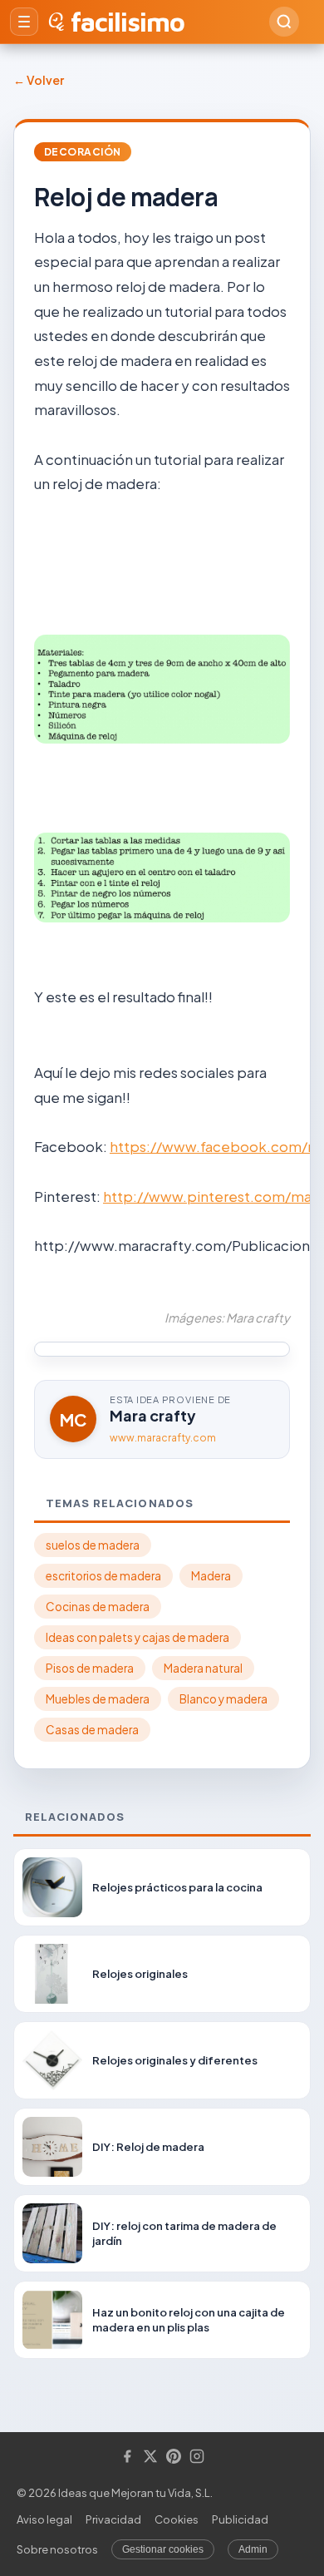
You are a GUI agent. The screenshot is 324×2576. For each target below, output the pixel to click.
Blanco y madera (223, 1699)
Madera (211, 1576)
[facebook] (127, 2457)
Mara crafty (153, 1415)
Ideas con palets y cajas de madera (137, 1637)
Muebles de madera (98, 1699)
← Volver (39, 80)
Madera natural (203, 1668)
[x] (150, 2457)
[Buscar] (284, 22)
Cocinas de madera (98, 1607)
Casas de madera (92, 1730)
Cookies (177, 2519)
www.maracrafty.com (163, 1438)
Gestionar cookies (163, 2549)
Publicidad (240, 2519)
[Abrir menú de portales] (24, 22)
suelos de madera (93, 1545)
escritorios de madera (103, 1576)
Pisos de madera (90, 1668)
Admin (253, 2549)
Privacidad (113, 2519)
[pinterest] (174, 2457)
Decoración (83, 152)
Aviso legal (44, 2519)
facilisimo (128, 22)
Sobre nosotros (57, 2549)
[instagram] (197, 2457)
